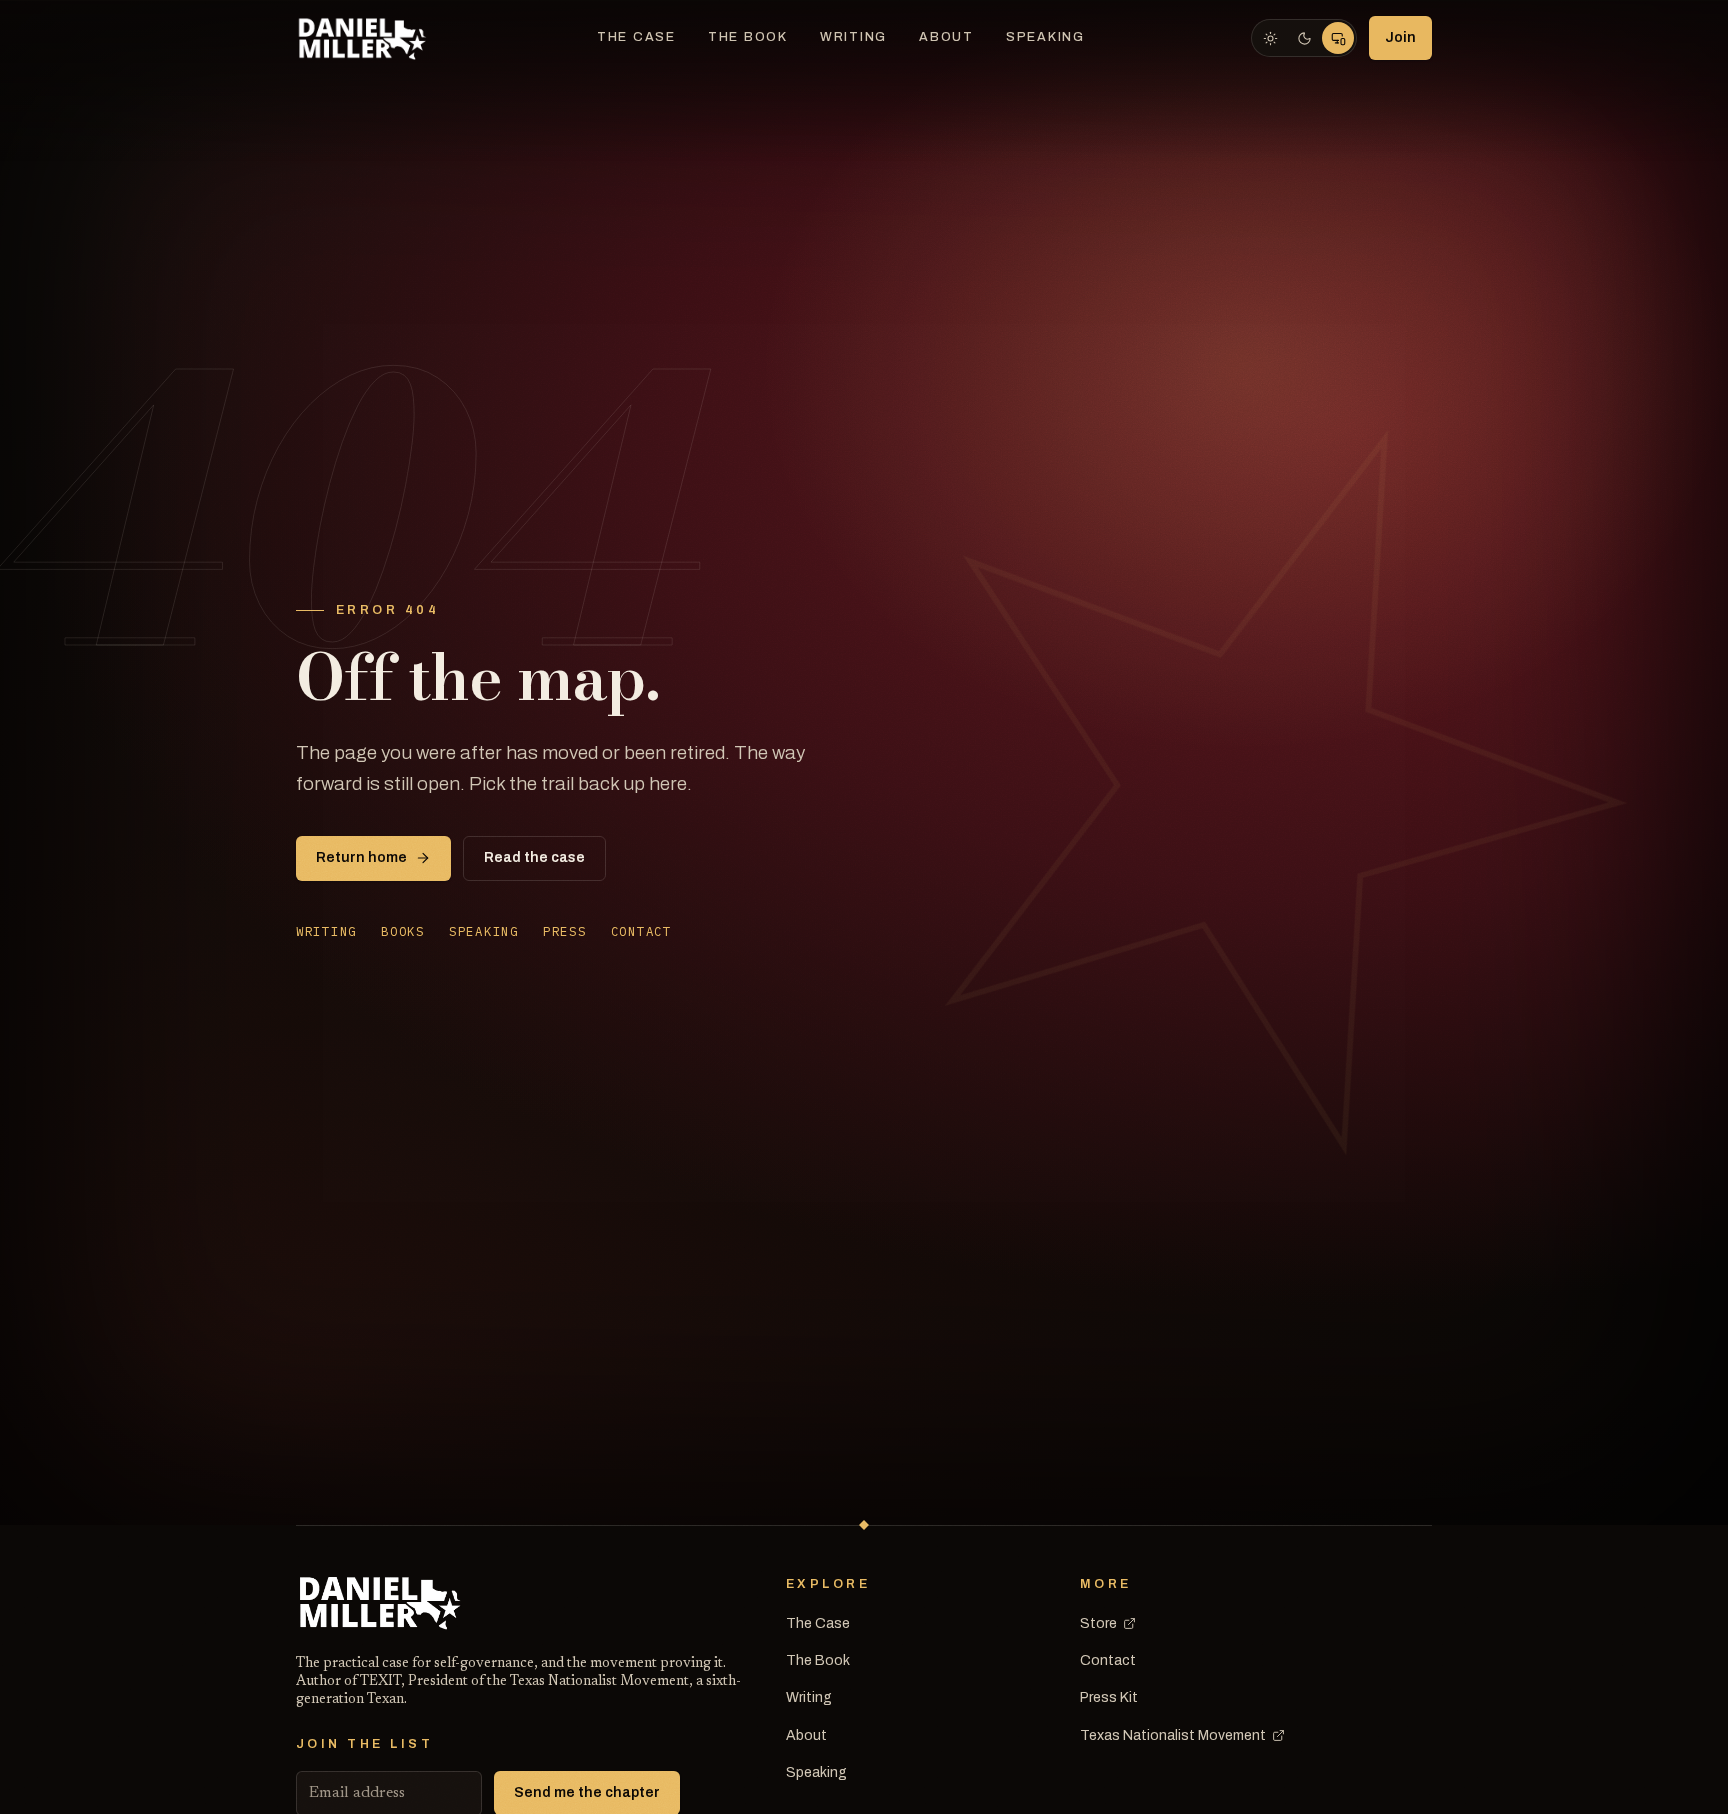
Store (1098, 1623)
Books (403, 931)
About (946, 37)
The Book (748, 37)
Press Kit (1109, 1697)
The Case (636, 37)
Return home (361, 857)
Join (1400, 37)
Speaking (1045, 37)
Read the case (534, 857)
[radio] (1270, 38)
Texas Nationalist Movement (1173, 1735)
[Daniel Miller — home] (363, 38)
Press (565, 931)
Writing (853, 37)
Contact (641, 931)
